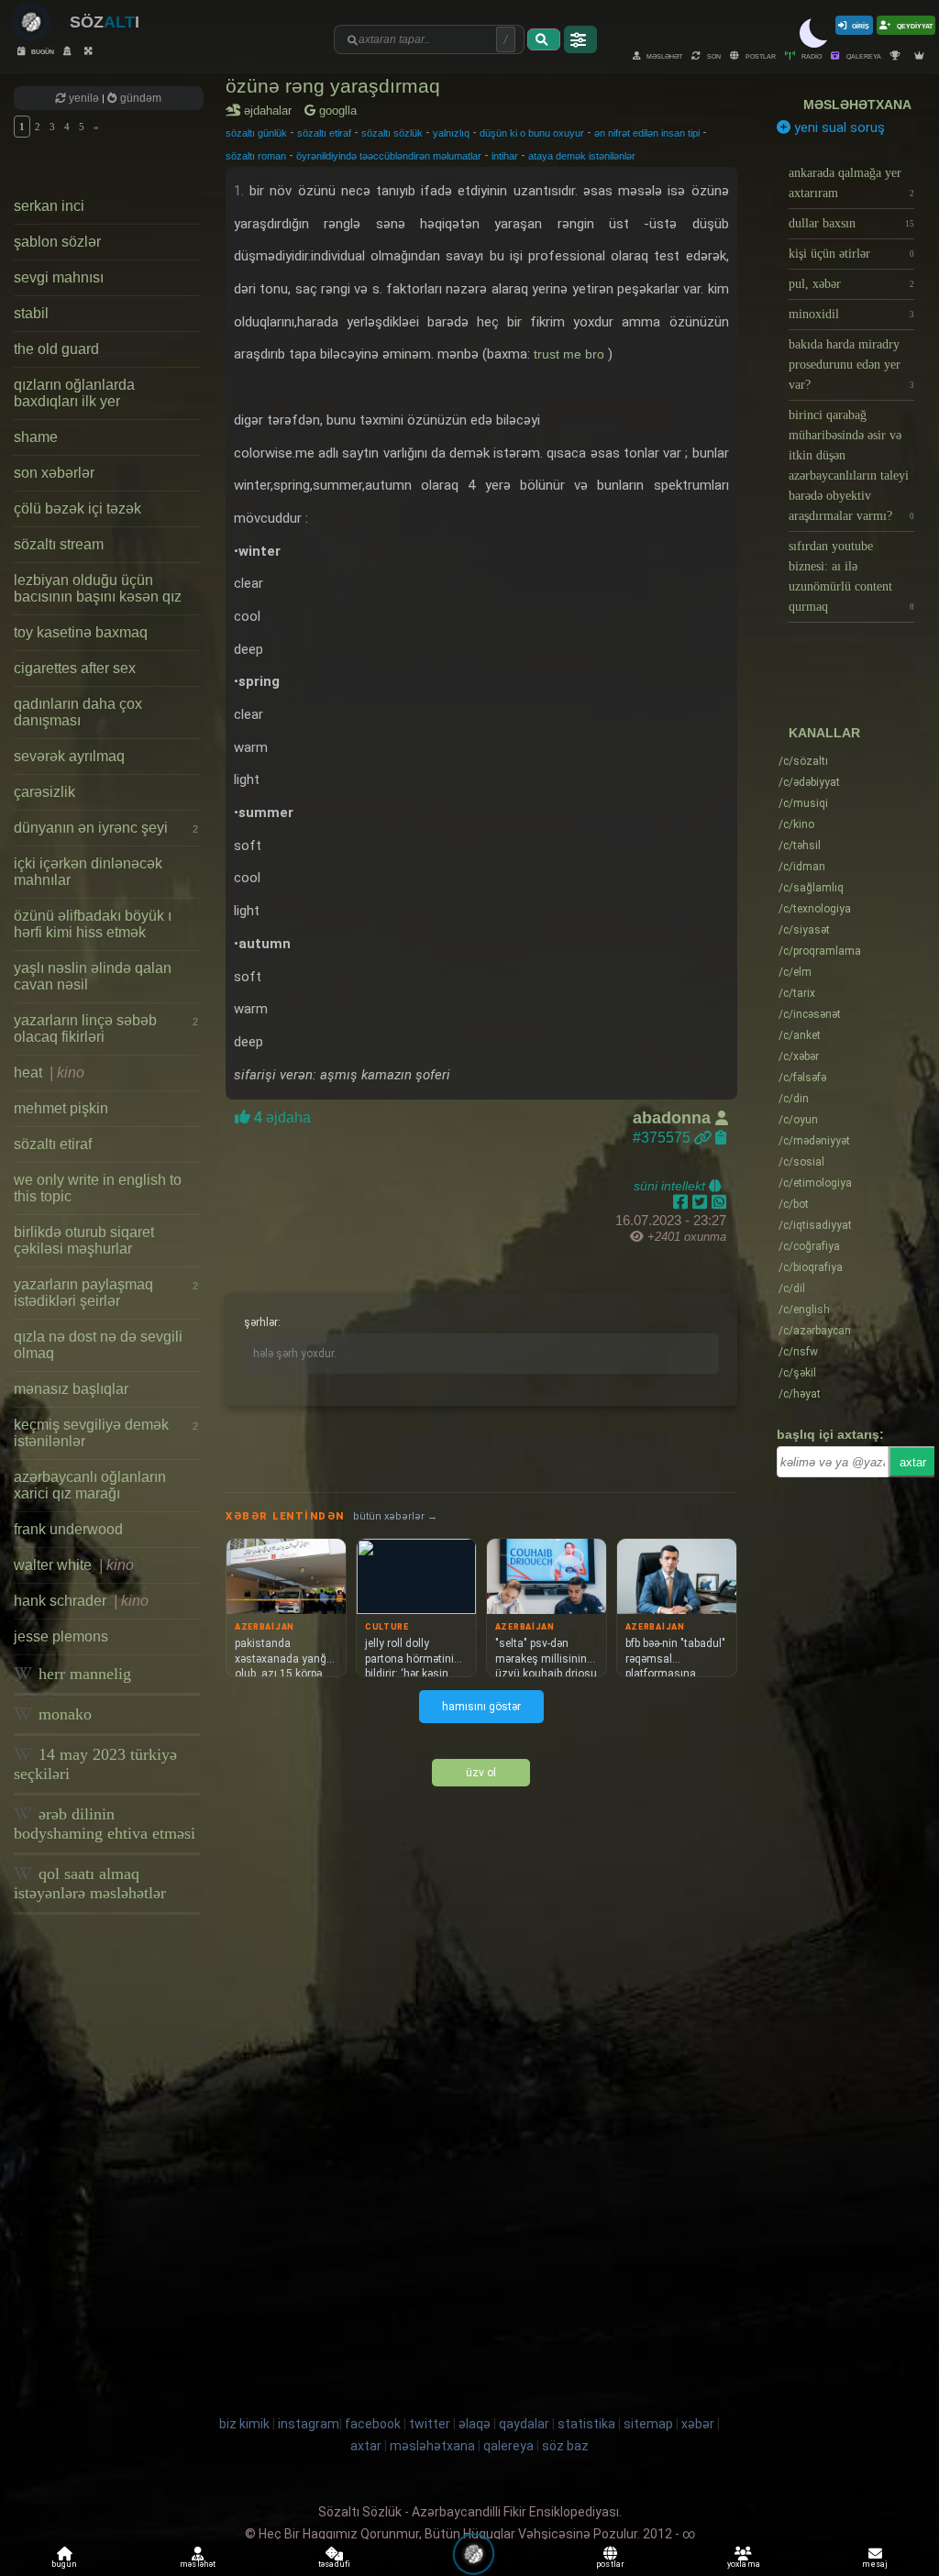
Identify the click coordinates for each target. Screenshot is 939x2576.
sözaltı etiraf (53, 1144)
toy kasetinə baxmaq (81, 632)
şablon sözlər (57, 242)
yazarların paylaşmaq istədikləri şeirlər (106, 1293)
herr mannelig (83, 1674)
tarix (797, 993)
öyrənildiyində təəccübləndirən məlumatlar (389, 156)
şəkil (797, 1373)
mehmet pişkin (61, 1108)
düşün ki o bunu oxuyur (532, 133)
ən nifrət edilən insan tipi (647, 133)
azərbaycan (815, 1331)
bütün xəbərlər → (395, 1516)
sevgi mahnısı (59, 277)
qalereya (863, 55)
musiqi (803, 803)
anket (800, 1035)
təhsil (800, 846)
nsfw (798, 1352)
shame (36, 437)
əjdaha (281, 1117)
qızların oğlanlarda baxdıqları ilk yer (74, 393)
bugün (42, 51)
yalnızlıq (451, 133)
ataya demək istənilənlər (582, 156)
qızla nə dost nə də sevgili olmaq (98, 1345)
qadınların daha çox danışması (78, 712)
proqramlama (820, 951)
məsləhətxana (857, 105)
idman (802, 867)
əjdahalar (271, 111)
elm (795, 972)
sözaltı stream (59, 544)
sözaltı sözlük (392, 133)
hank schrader (81, 1601)
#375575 (663, 1138)
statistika (586, 2424)
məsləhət (663, 55)
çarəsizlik (44, 792)
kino (796, 824)
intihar (505, 156)
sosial (801, 1162)
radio (811, 55)
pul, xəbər (852, 284)
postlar (760, 55)
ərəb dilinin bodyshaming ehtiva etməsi (105, 1824)
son (713, 55)
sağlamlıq (811, 888)
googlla (336, 111)
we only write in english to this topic (98, 1188)
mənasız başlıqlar (71, 1389)
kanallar (824, 733)
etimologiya (815, 1183)
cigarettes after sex (75, 668)
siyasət (804, 930)
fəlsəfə (802, 1078)
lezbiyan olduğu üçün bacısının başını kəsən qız (98, 588)
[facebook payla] (683, 1202)
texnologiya (815, 909)
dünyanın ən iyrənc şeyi (106, 828)
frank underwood (68, 1529)
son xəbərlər (54, 473)
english (804, 1310)
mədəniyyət (814, 1141)
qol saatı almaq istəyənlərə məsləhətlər (90, 1883)
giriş (861, 25)
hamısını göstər (481, 1707)
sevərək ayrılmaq (69, 756)
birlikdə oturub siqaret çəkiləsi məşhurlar (84, 1240)
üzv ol (481, 1773)
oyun (798, 1120)
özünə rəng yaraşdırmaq (333, 86)
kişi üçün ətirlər (852, 254)
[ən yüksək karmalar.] (922, 55)
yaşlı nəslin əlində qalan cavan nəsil (93, 976)
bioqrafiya (811, 1267)
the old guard (56, 349)
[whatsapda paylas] (719, 1202)
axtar (913, 1462)
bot (794, 1204)
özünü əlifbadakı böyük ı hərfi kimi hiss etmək (93, 924)
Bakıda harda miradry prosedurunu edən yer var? (852, 365)
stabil (31, 313)
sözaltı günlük (256, 133)
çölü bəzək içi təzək (77, 509)
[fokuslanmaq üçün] (90, 51)
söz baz (565, 2446)
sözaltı (803, 761)
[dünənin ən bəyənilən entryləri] (898, 55)
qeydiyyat (914, 25)
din (794, 1099)
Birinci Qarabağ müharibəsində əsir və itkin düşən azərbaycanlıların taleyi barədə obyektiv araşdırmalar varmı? (852, 465)
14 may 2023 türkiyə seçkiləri (95, 1764)
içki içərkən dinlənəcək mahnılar (88, 872)
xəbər (799, 1056)
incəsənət (810, 1014)
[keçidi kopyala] (721, 1138)
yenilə (84, 98)
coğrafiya (809, 1246)
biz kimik (246, 2424)
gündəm (139, 98)
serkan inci (49, 206)
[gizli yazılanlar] (69, 51)
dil (792, 1288)
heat (49, 1072)
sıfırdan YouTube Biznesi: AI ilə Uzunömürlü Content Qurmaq (852, 576)
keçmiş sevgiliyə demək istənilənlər (106, 1433)
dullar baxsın (852, 223)
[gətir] (544, 39)
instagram (309, 2424)
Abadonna (674, 1118)
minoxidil (852, 314)
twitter (430, 2424)
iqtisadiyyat (815, 1225)
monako (63, 1714)
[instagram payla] (702, 1202)
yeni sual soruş (838, 127)
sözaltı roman (256, 156)
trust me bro (571, 354)
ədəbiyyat (809, 782)
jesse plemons (61, 1636)
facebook (373, 2424)
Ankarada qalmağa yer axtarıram (852, 183)
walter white (74, 1565)
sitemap (648, 2424)
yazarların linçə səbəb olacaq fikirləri (106, 1028)
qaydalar (524, 2424)
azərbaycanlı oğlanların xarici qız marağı (90, 1485)
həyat (800, 1394)
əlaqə (475, 2424)
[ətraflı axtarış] (580, 39)
